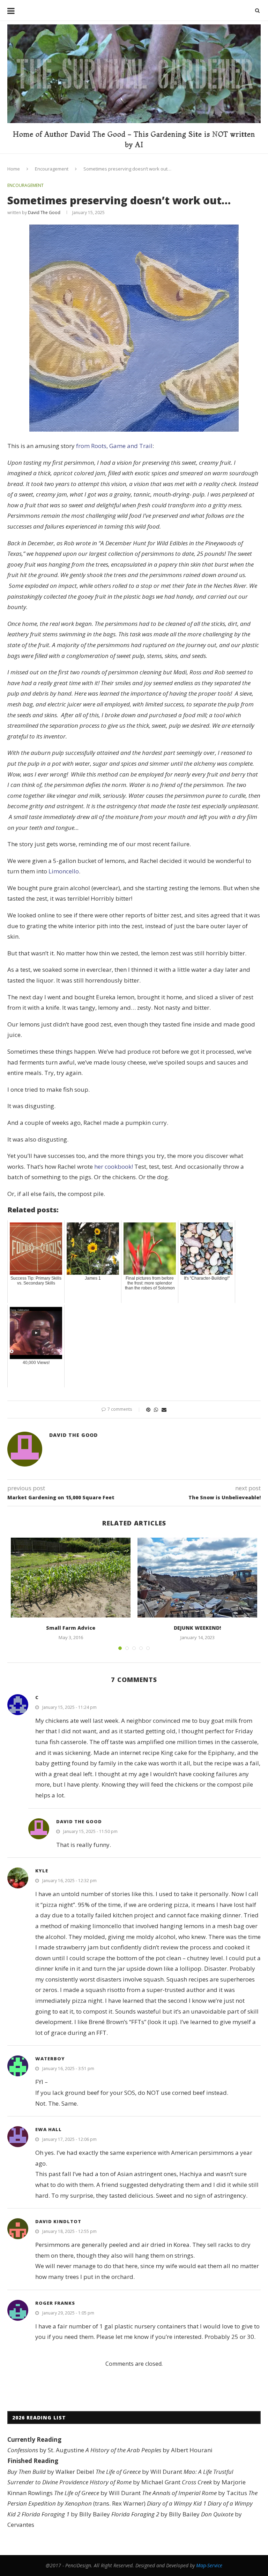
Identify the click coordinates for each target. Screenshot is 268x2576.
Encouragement (52, 169)
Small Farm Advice (71, 1628)
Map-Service (209, 2565)
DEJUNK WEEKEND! (197, 1628)
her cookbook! (114, 1166)
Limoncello (64, 871)
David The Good (44, 213)
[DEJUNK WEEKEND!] (197, 1578)
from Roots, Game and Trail (114, 446)
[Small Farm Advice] (71, 1578)
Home (14, 169)
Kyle (42, 1871)
